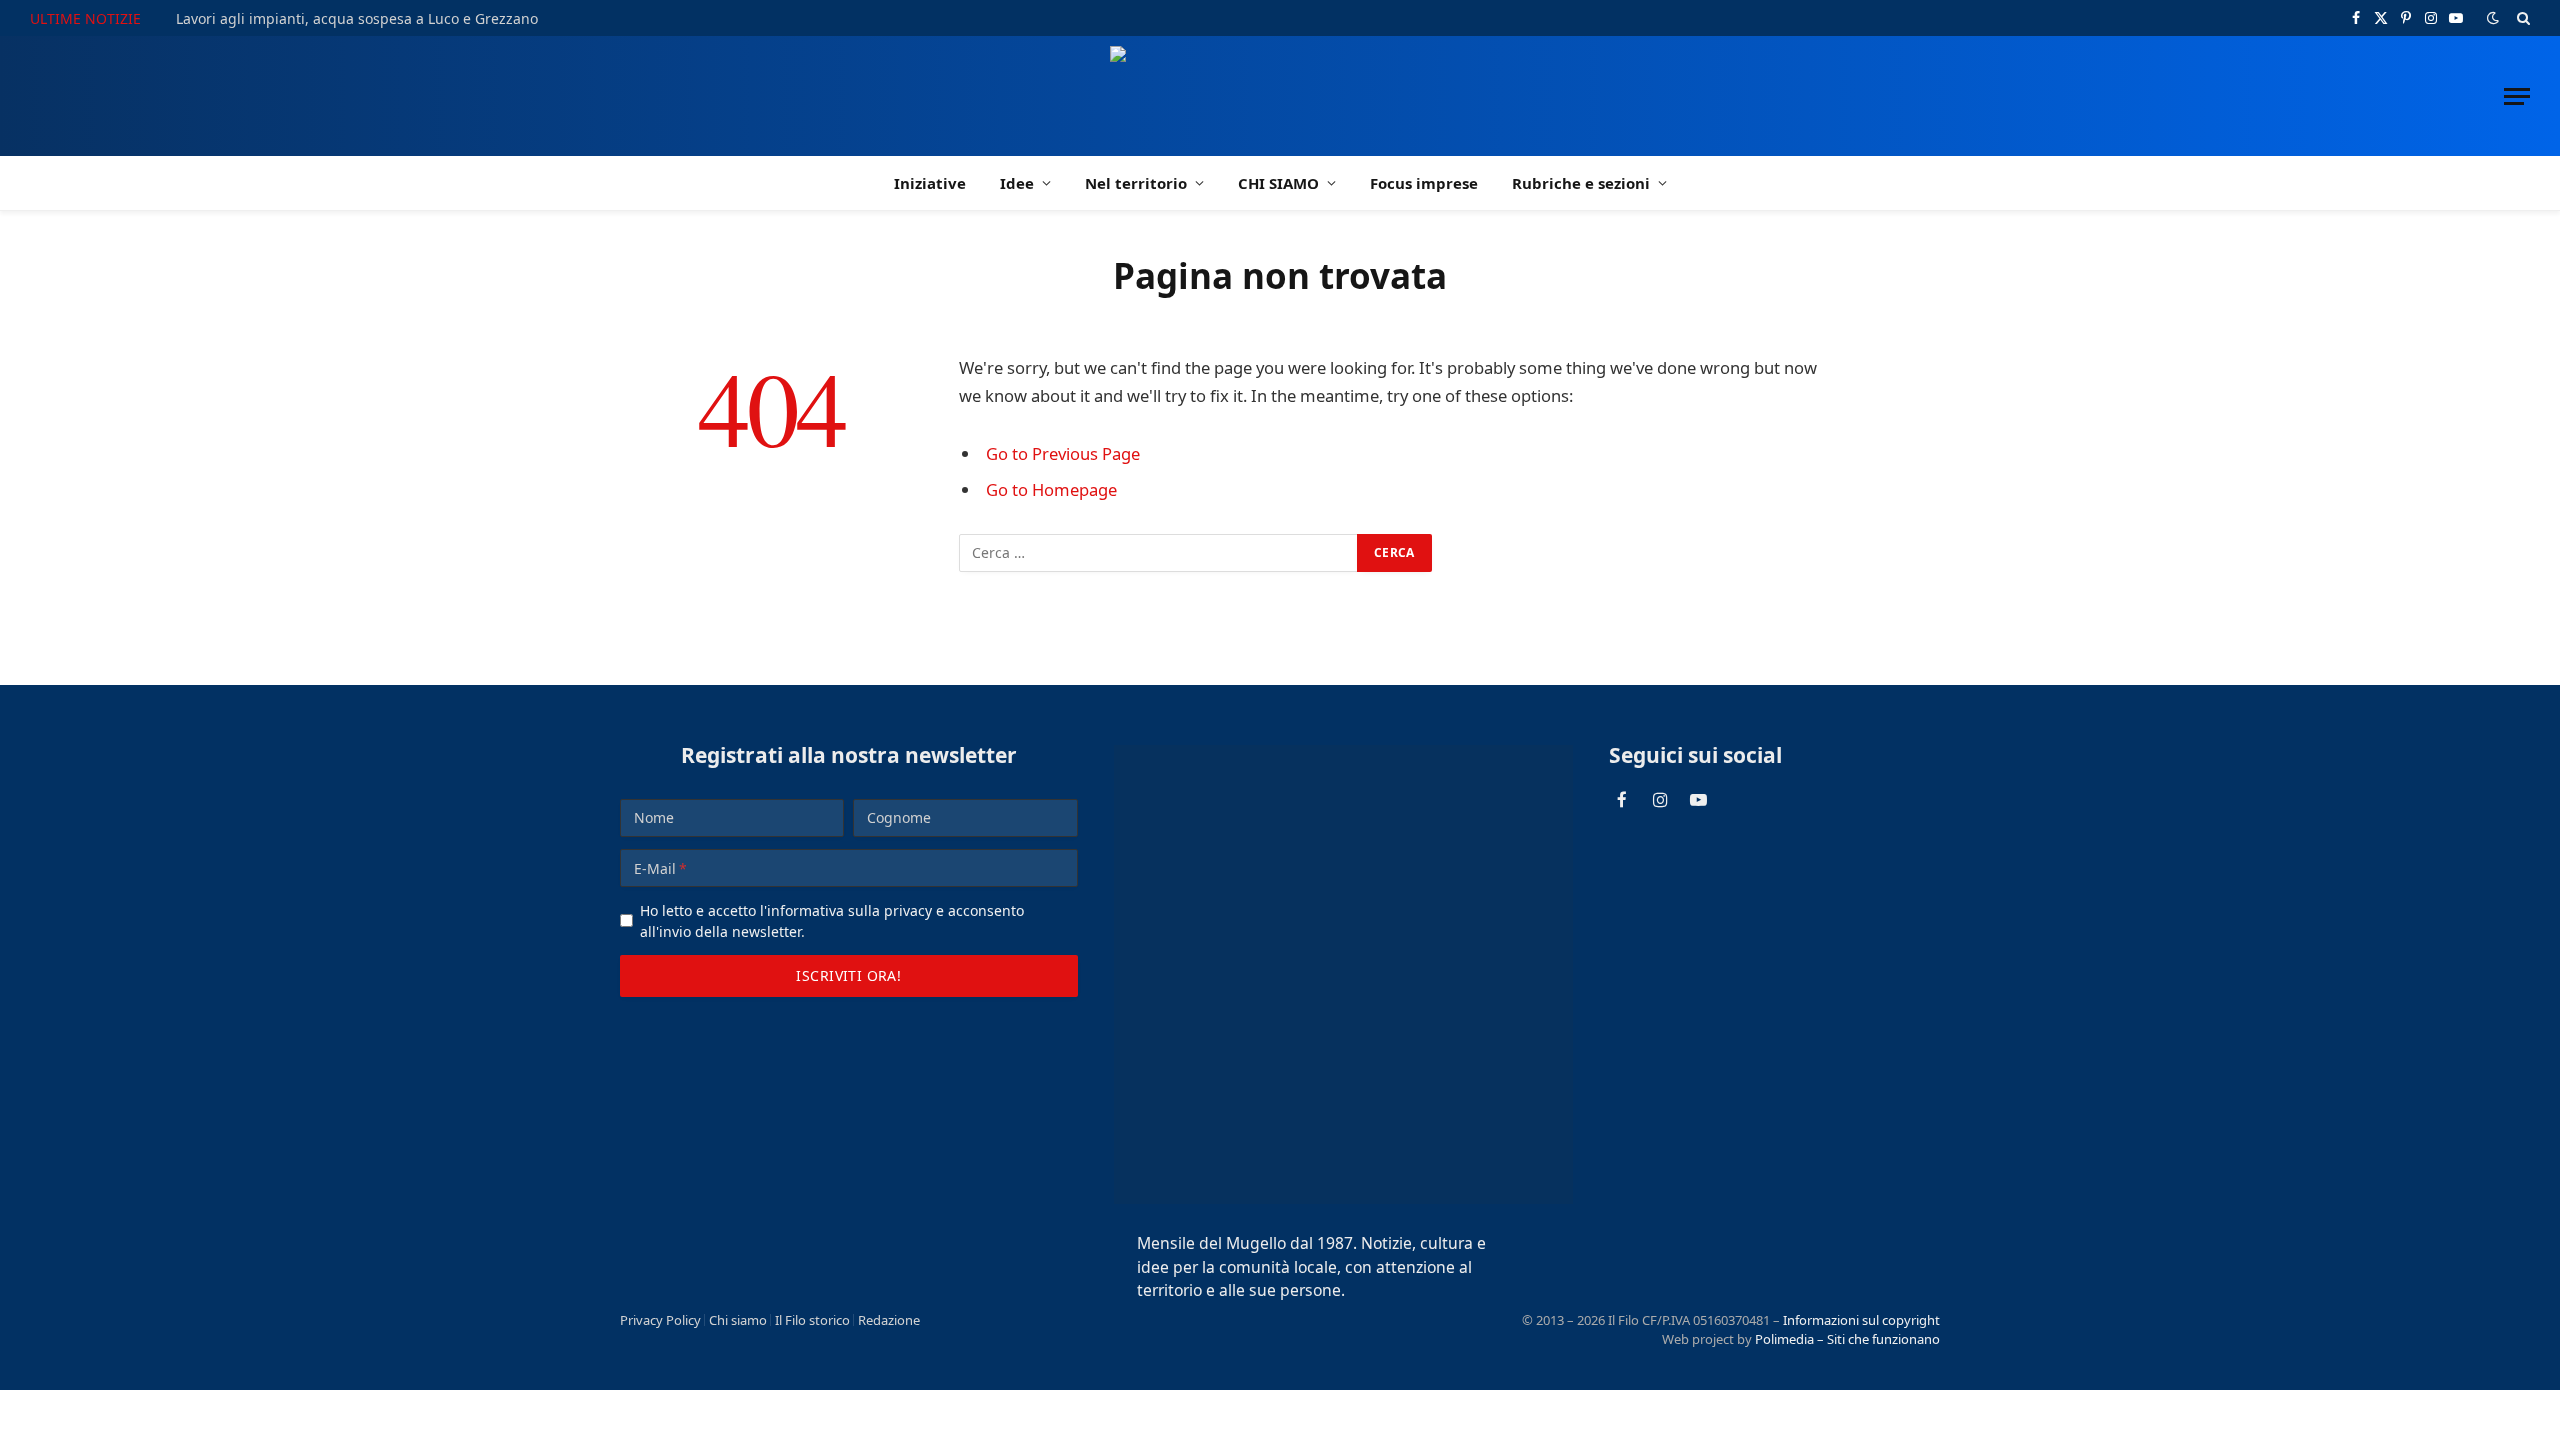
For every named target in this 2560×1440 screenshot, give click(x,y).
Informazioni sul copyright (1861, 1320)
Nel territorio (1136, 183)
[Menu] (2517, 96)
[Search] (2521, 18)
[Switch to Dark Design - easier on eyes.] (2493, 18)
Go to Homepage (1051, 489)
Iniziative (930, 183)
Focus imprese (1424, 183)
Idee (1017, 183)
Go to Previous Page (1063, 453)
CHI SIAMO (1278, 183)
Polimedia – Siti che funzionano (1847, 1339)
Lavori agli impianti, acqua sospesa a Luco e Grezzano (357, 19)
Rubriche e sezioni (1581, 183)
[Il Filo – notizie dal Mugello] (1280, 96)
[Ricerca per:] (1159, 553)
